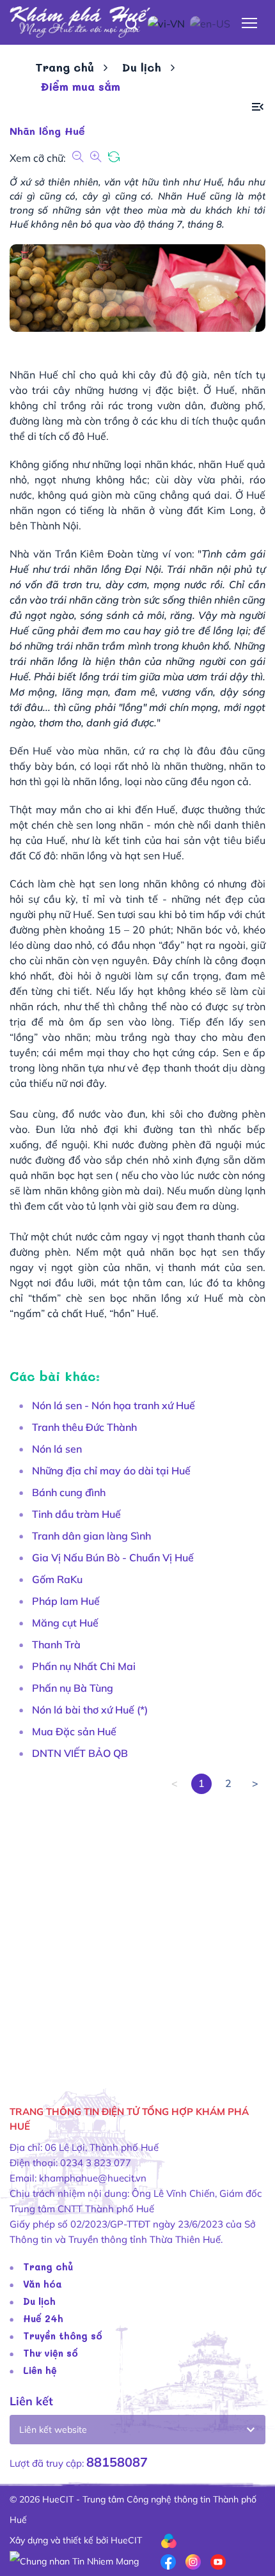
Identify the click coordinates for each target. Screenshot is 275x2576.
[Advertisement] (137, 1932)
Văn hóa (43, 2284)
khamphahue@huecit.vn (93, 2178)
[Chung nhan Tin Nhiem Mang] (74, 2561)
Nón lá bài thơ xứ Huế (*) (90, 1710)
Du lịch (142, 67)
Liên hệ (40, 2370)
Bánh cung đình (69, 1492)
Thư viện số (51, 2353)
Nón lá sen (57, 1449)
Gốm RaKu (57, 1579)
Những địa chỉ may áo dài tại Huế (111, 1471)
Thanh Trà (56, 1644)
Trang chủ (65, 67)
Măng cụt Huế (65, 1623)
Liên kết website (53, 2430)
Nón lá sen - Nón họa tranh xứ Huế (114, 1405)
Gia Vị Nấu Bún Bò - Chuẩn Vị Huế (113, 1557)
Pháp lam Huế (66, 1601)
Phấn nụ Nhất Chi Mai (84, 1666)
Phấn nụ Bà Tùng (73, 1688)
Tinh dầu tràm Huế (76, 1514)
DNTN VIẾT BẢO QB (80, 1753)
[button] (258, 107)
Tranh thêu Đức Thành (84, 1427)
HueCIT (126, 2540)
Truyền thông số (63, 2336)
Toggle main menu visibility (250, 22)
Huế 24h (43, 2318)
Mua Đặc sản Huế (74, 1731)
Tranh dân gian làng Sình (91, 1536)
